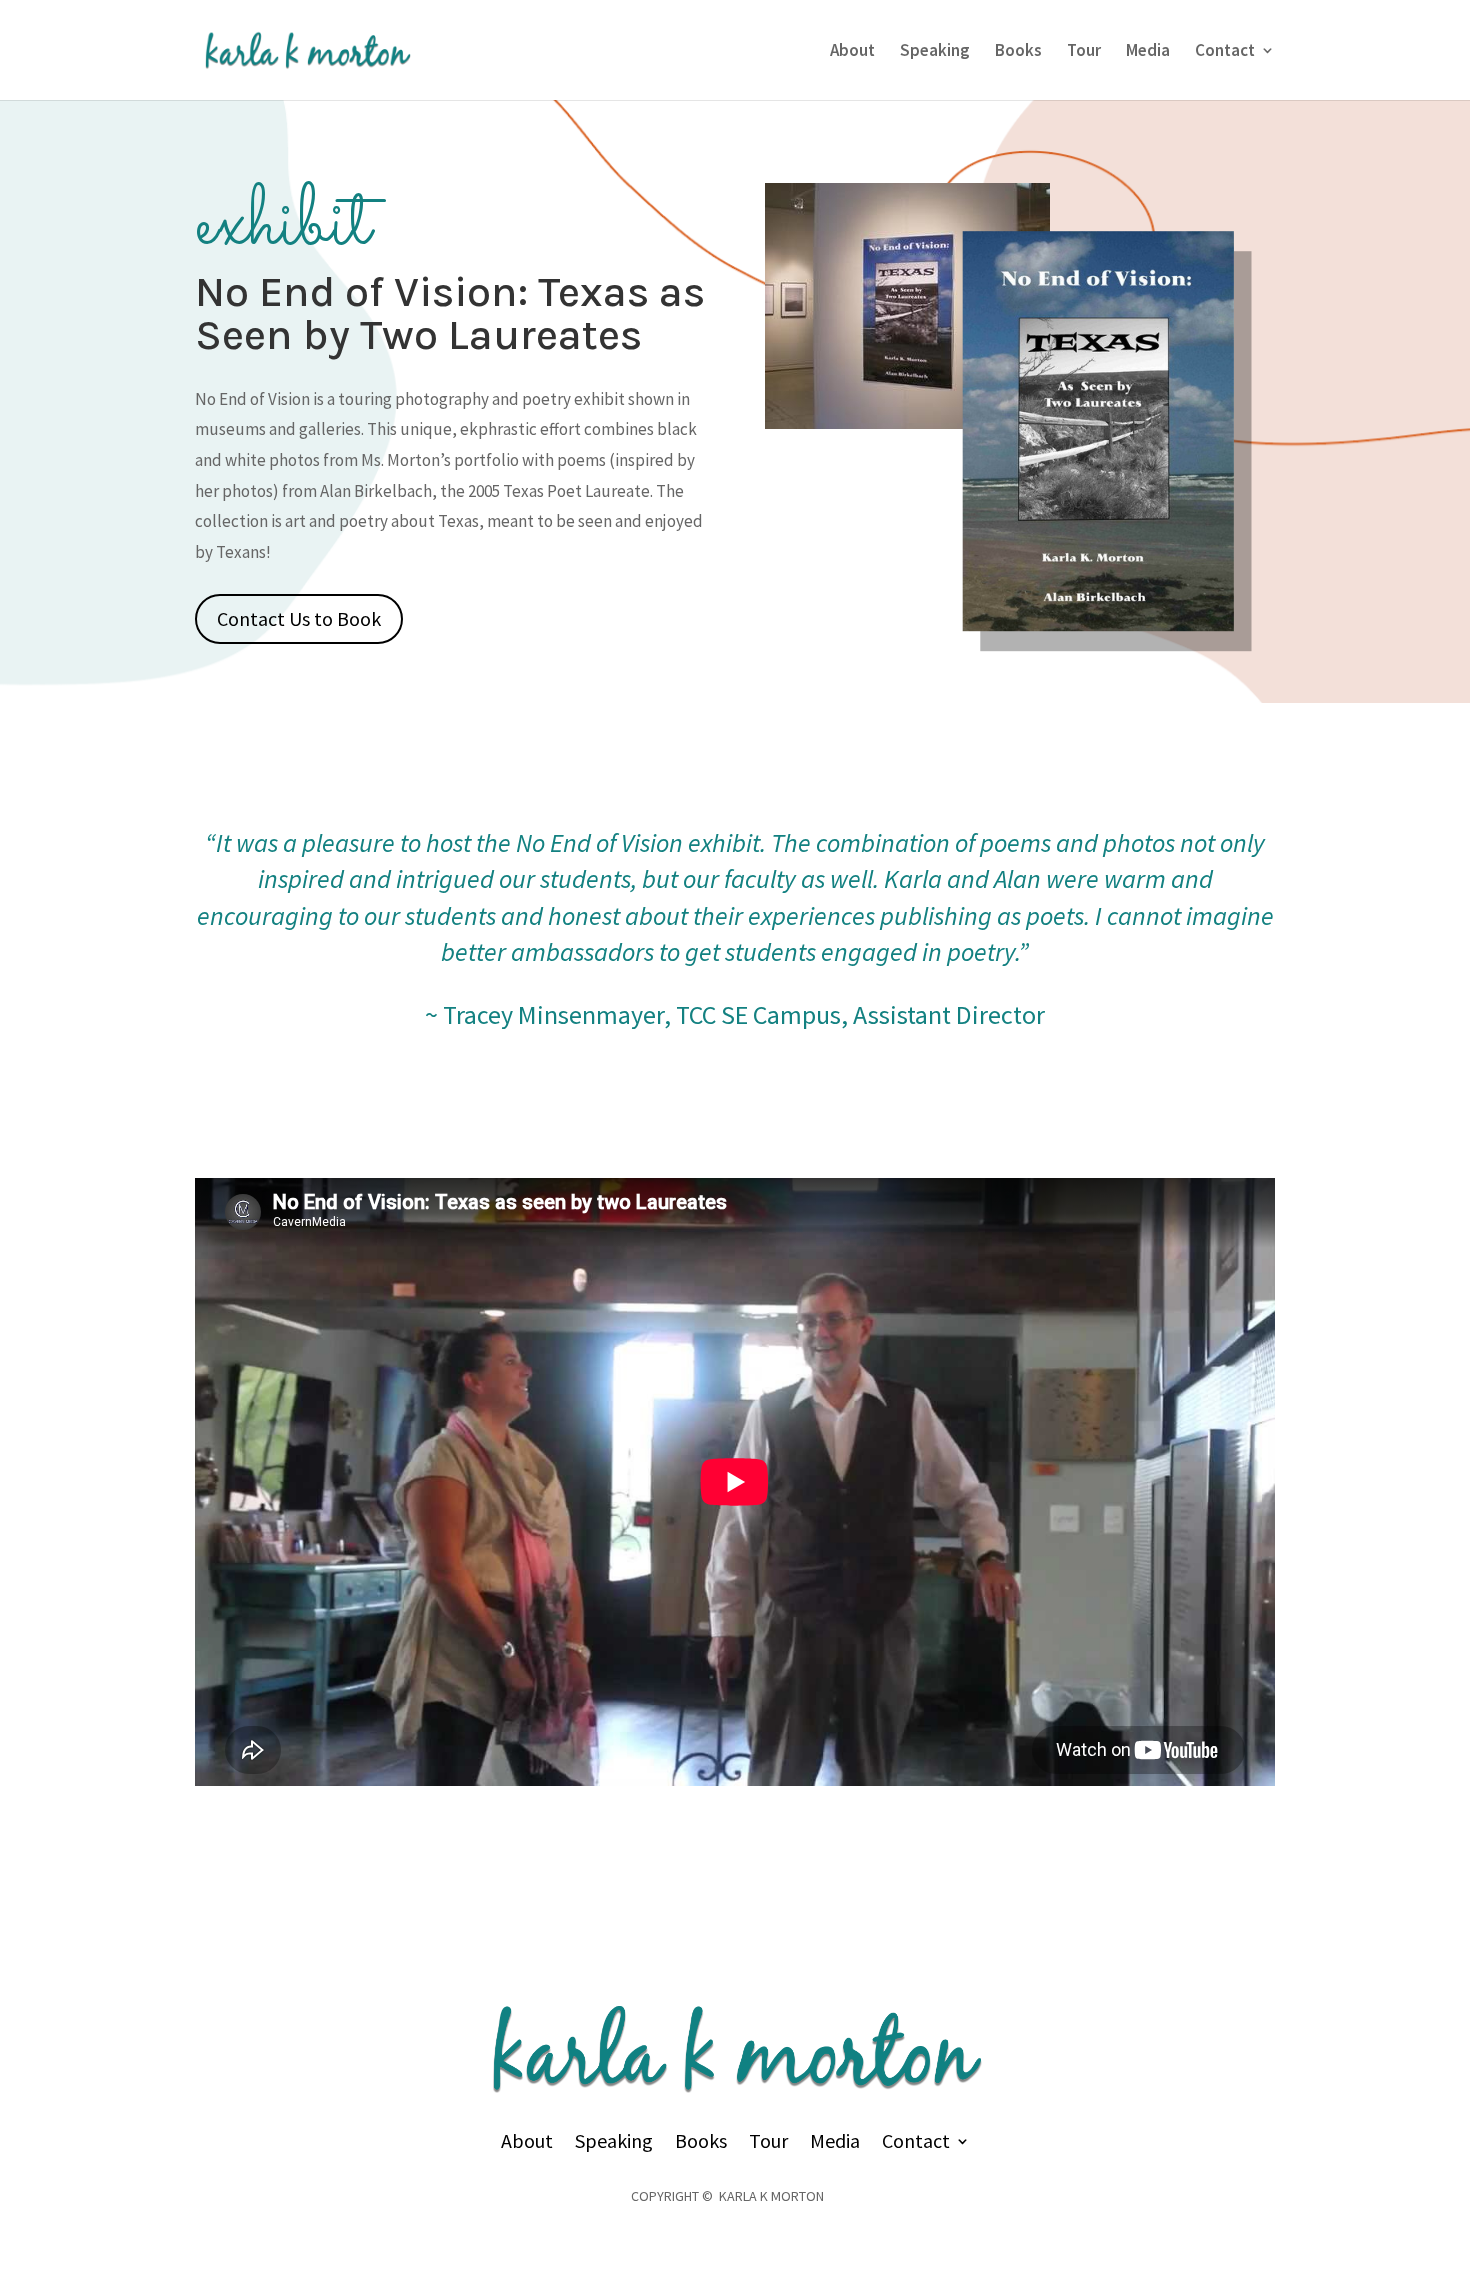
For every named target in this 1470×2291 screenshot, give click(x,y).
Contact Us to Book (299, 618)
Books (1018, 52)
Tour (1084, 52)
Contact (1225, 52)
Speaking (935, 52)
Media (1148, 52)
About (852, 52)
